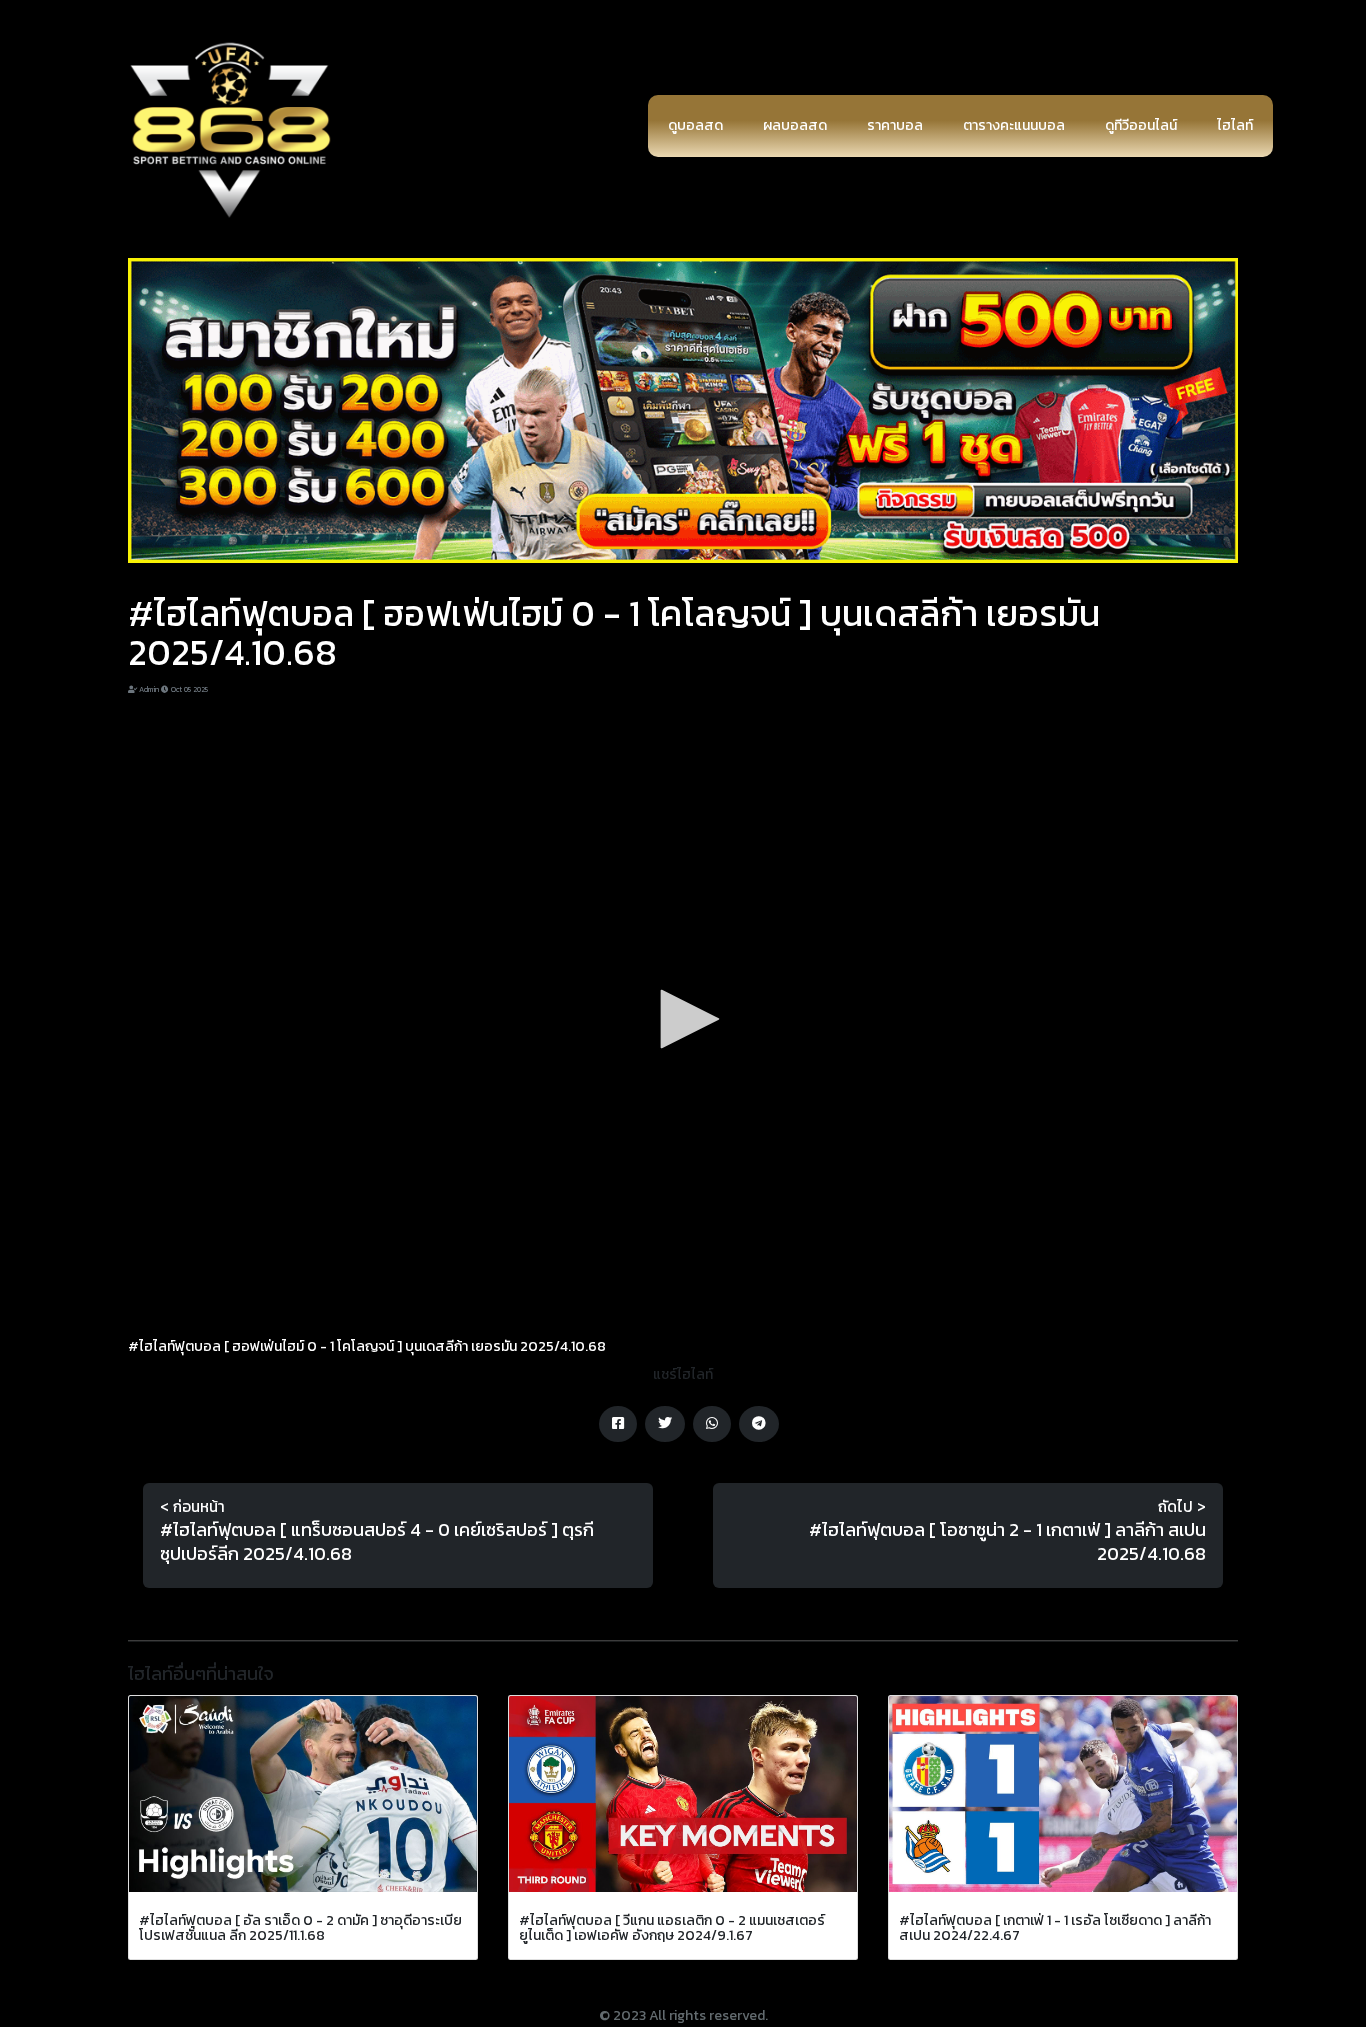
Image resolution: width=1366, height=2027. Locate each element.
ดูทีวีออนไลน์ (1141, 125)
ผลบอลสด (795, 125)
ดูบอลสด (695, 125)
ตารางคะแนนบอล (1014, 125)
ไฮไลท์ (1235, 125)
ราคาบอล (895, 125)
